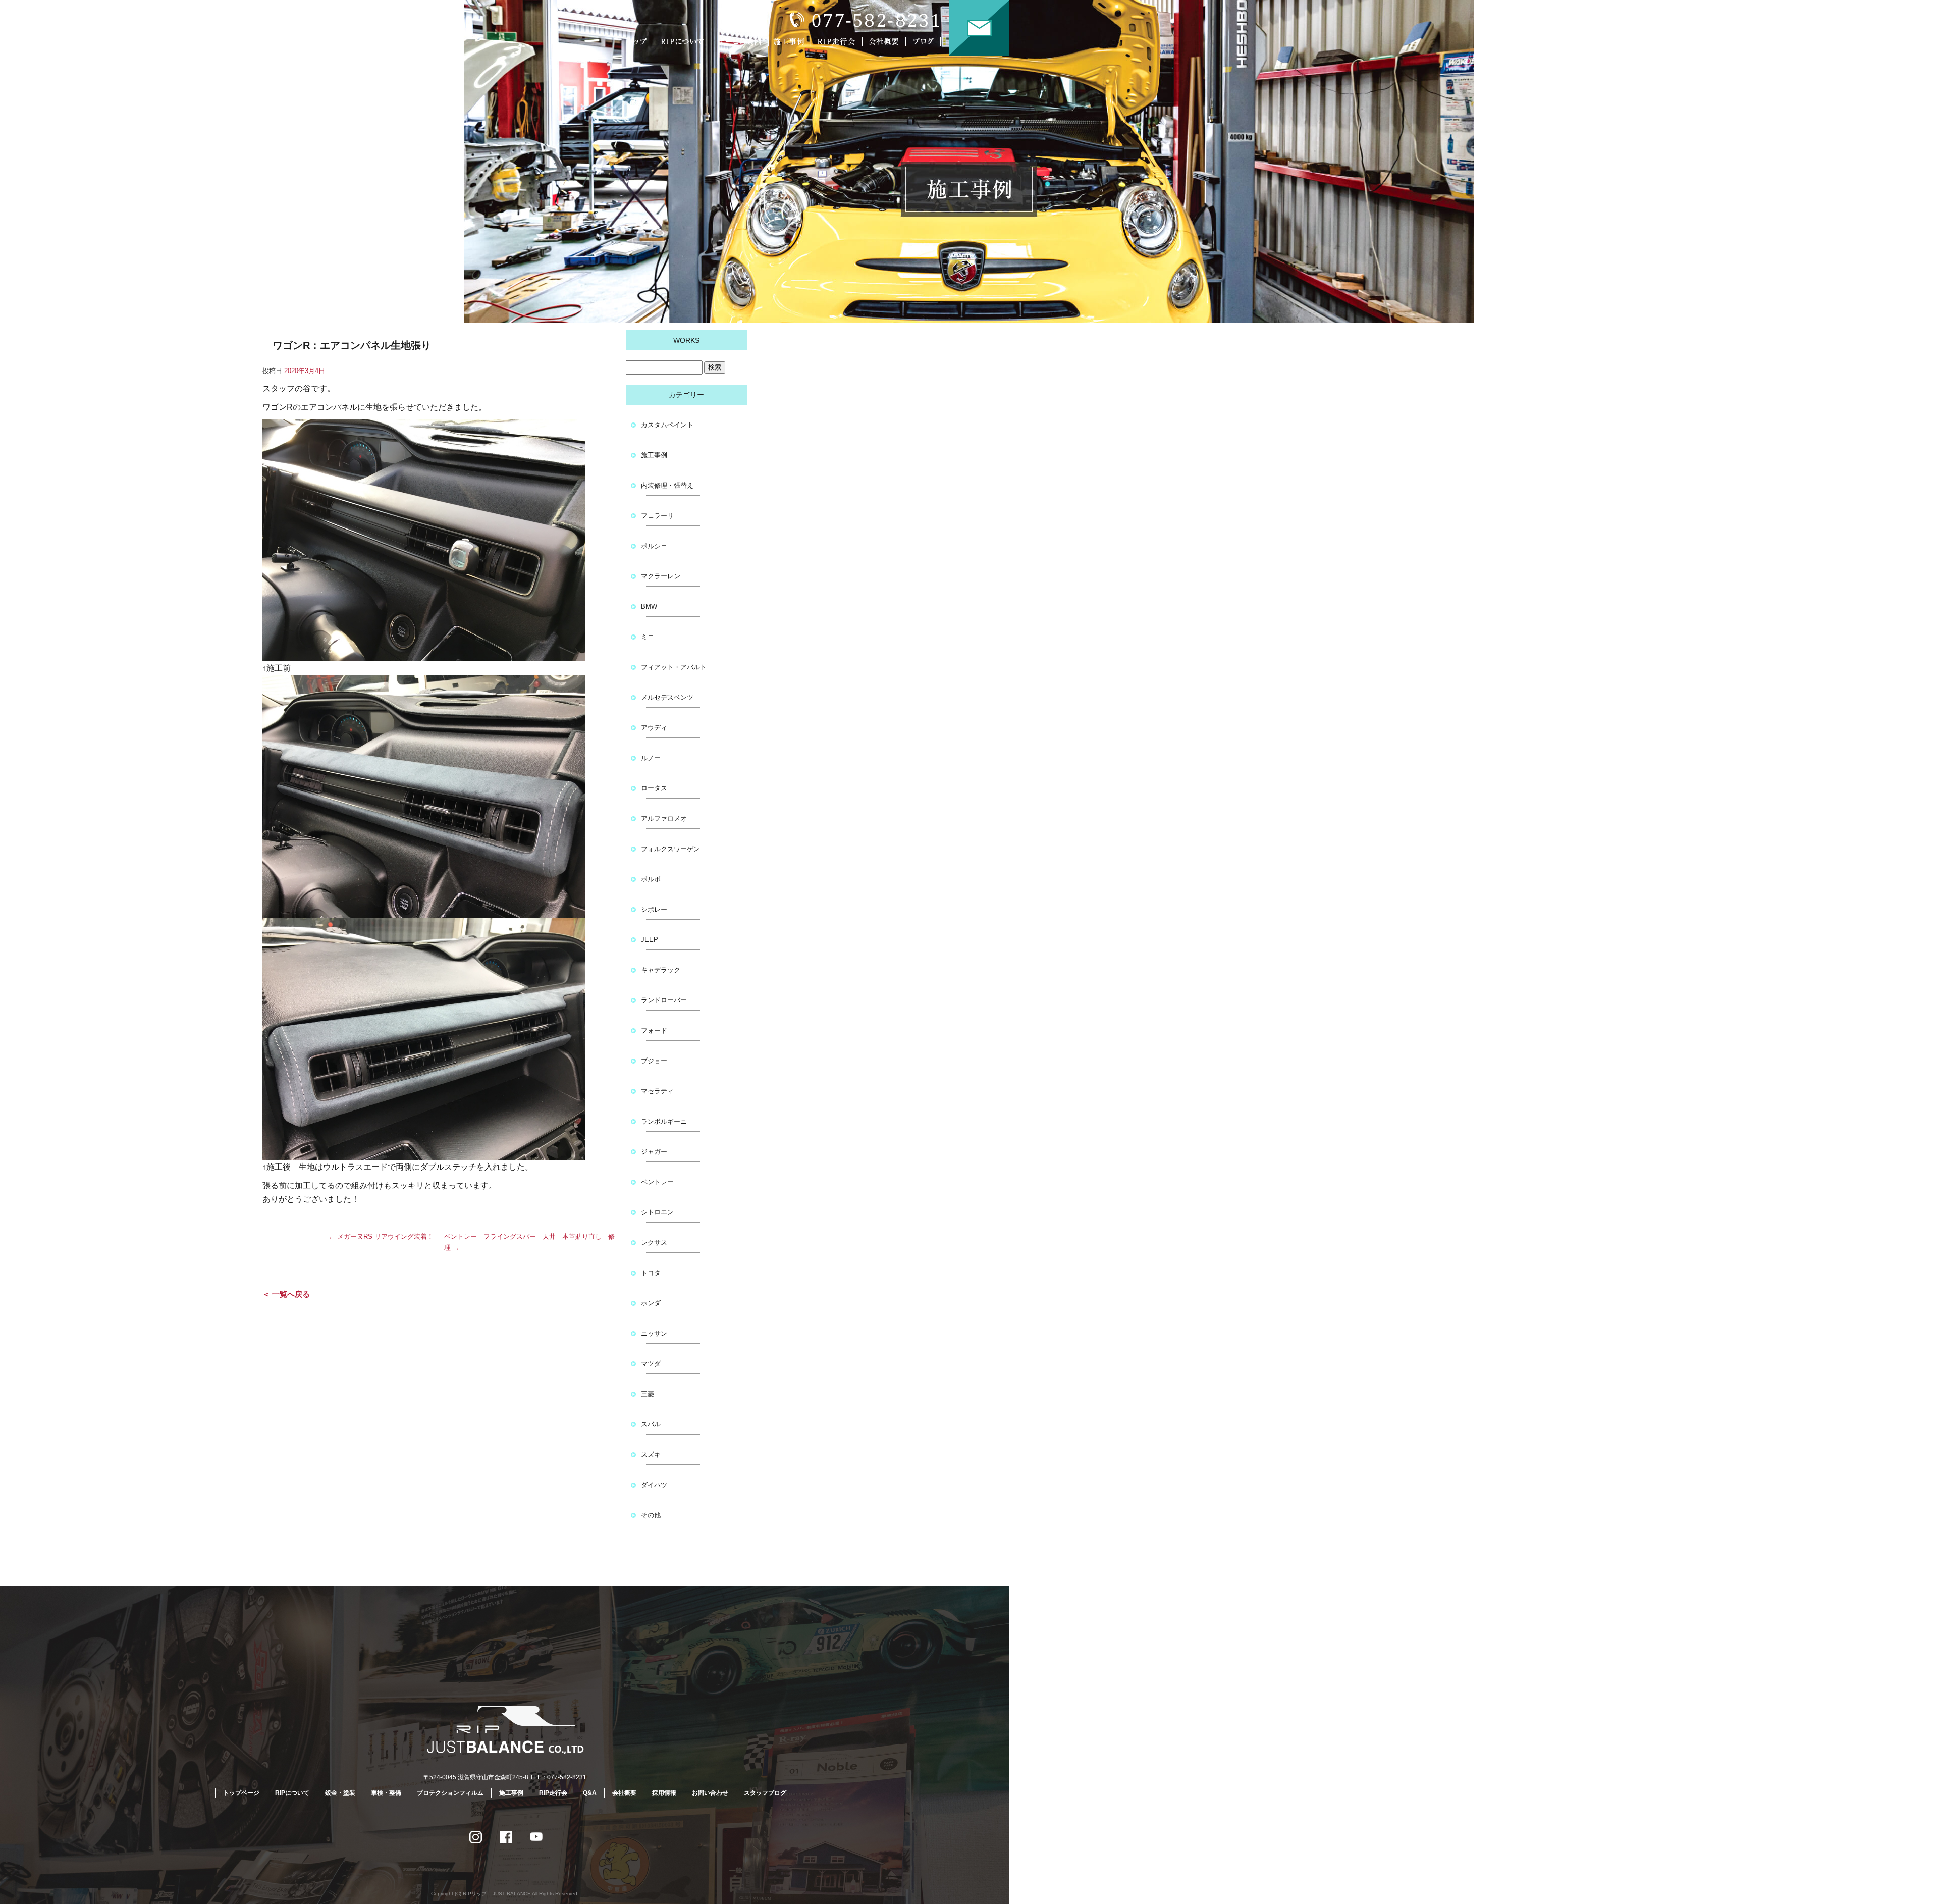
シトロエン (657, 1212)
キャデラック (661, 970)
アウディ (654, 728)
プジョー (654, 1061)
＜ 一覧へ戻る (286, 1294)
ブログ (930, 42)
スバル (651, 1424)
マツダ (651, 1364)
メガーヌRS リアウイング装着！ (381, 1236)
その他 (651, 1515)
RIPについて (684, 42)
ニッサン (654, 1333)
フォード (654, 1030)
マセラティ (657, 1091)
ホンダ (651, 1303)
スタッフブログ (765, 1793)
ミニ (648, 637)
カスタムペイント (667, 425)
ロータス (654, 788)
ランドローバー (664, 1000)
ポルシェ (654, 546)
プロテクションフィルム (450, 1793)
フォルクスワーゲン (670, 849)
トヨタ (651, 1273)
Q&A (590, 1793)
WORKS (686, 340)
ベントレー (657, 1182)
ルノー (651, 758)
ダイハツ (654, 1485)
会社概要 (886, 42)
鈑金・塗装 (340, 1793)
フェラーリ (657, 516)
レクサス (654, 1242)
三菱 (648, 1394)
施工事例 (791, 42)
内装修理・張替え (667, 485)
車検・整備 (386, 1793)
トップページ (638, 42)
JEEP (650, 940)
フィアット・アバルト (674, 667)
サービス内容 (739, 42)
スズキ (651, 1455)
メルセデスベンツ (667, 697)
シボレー (654, 909)
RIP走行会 (838, 42)
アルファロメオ (664, 818)
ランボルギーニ (664, 1121)
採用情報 (664, 1793)
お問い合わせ (979, 28)
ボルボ (651, 879)
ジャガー (654, 1152)
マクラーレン (661, 576)
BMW (649, 606)
